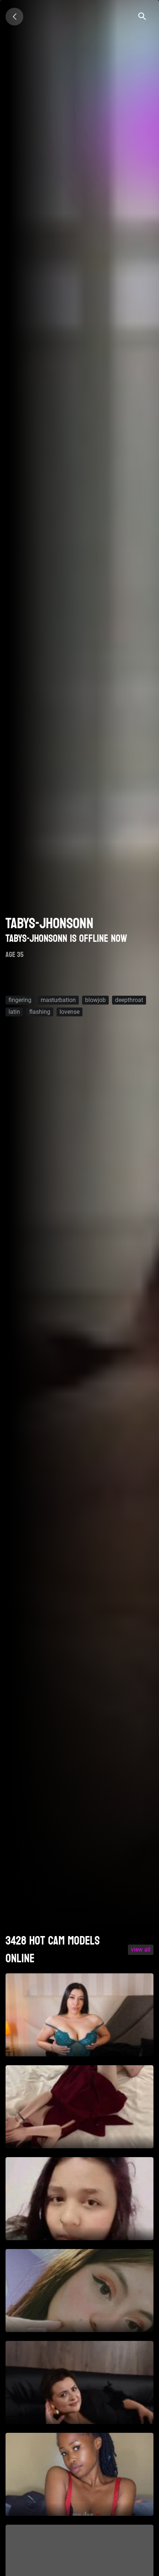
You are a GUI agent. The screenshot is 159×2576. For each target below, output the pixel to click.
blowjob (95, 1000)
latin (14, 1012)
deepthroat (129, 1000)
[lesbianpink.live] (14, 17)
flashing (40, 1012)
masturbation (58, 1000)
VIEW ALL (141, 1950)
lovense (70, 1012)
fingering (20, 1000)
